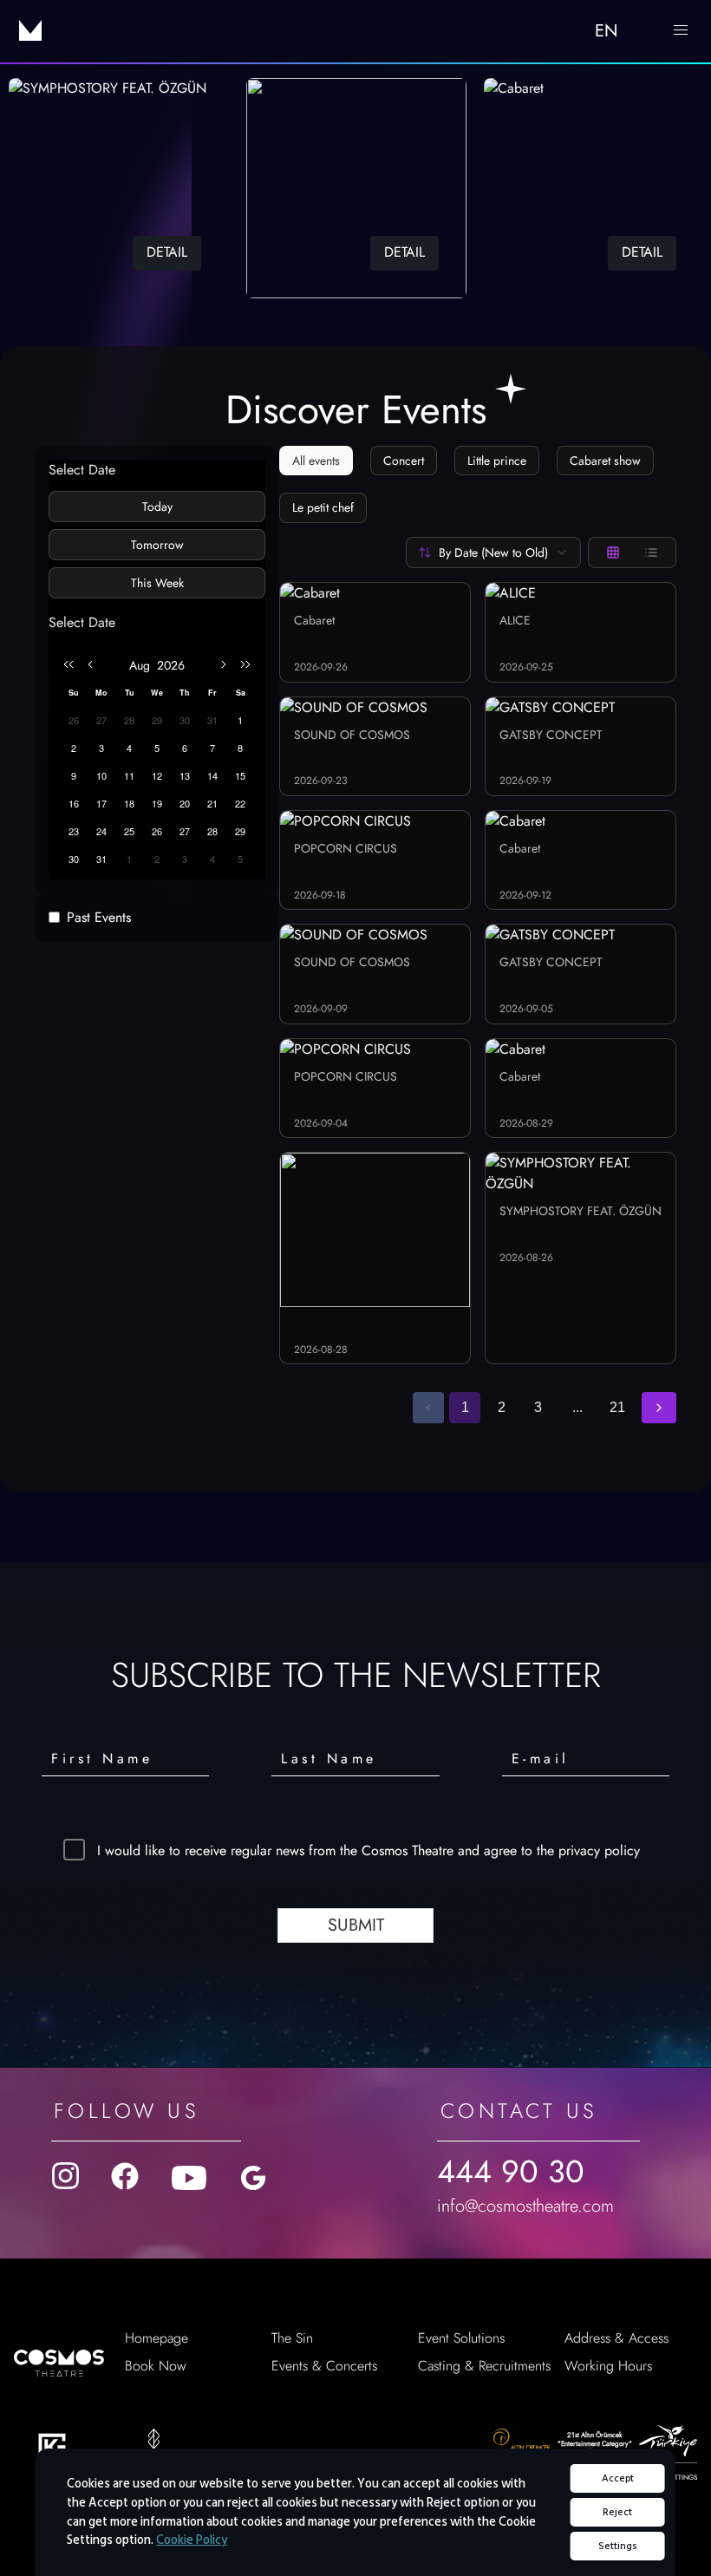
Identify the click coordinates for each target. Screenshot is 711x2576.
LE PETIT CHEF (323, 507)
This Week (157, 583)
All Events (316, 461)
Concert (404, 461)
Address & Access (616, 2338)
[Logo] (30, 30)
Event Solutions (461, 2338)
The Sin (292, 2338)
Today (157, 507)
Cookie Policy (192, 2540)
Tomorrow (157, 545)
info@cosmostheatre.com (525, 2206)
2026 (171, 665)
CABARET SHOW (605, 461)
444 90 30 (511, 2171)
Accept (618, 2478)
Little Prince (497, 461)
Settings (618, 2546)
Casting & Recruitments (484, 2366)
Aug (140, 665)
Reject (617, 2512)
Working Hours (608, 2366)
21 (617, 1407)
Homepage (157, 2338)
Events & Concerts (324, 2366)
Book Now (156, 2366)
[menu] (681, 30)
